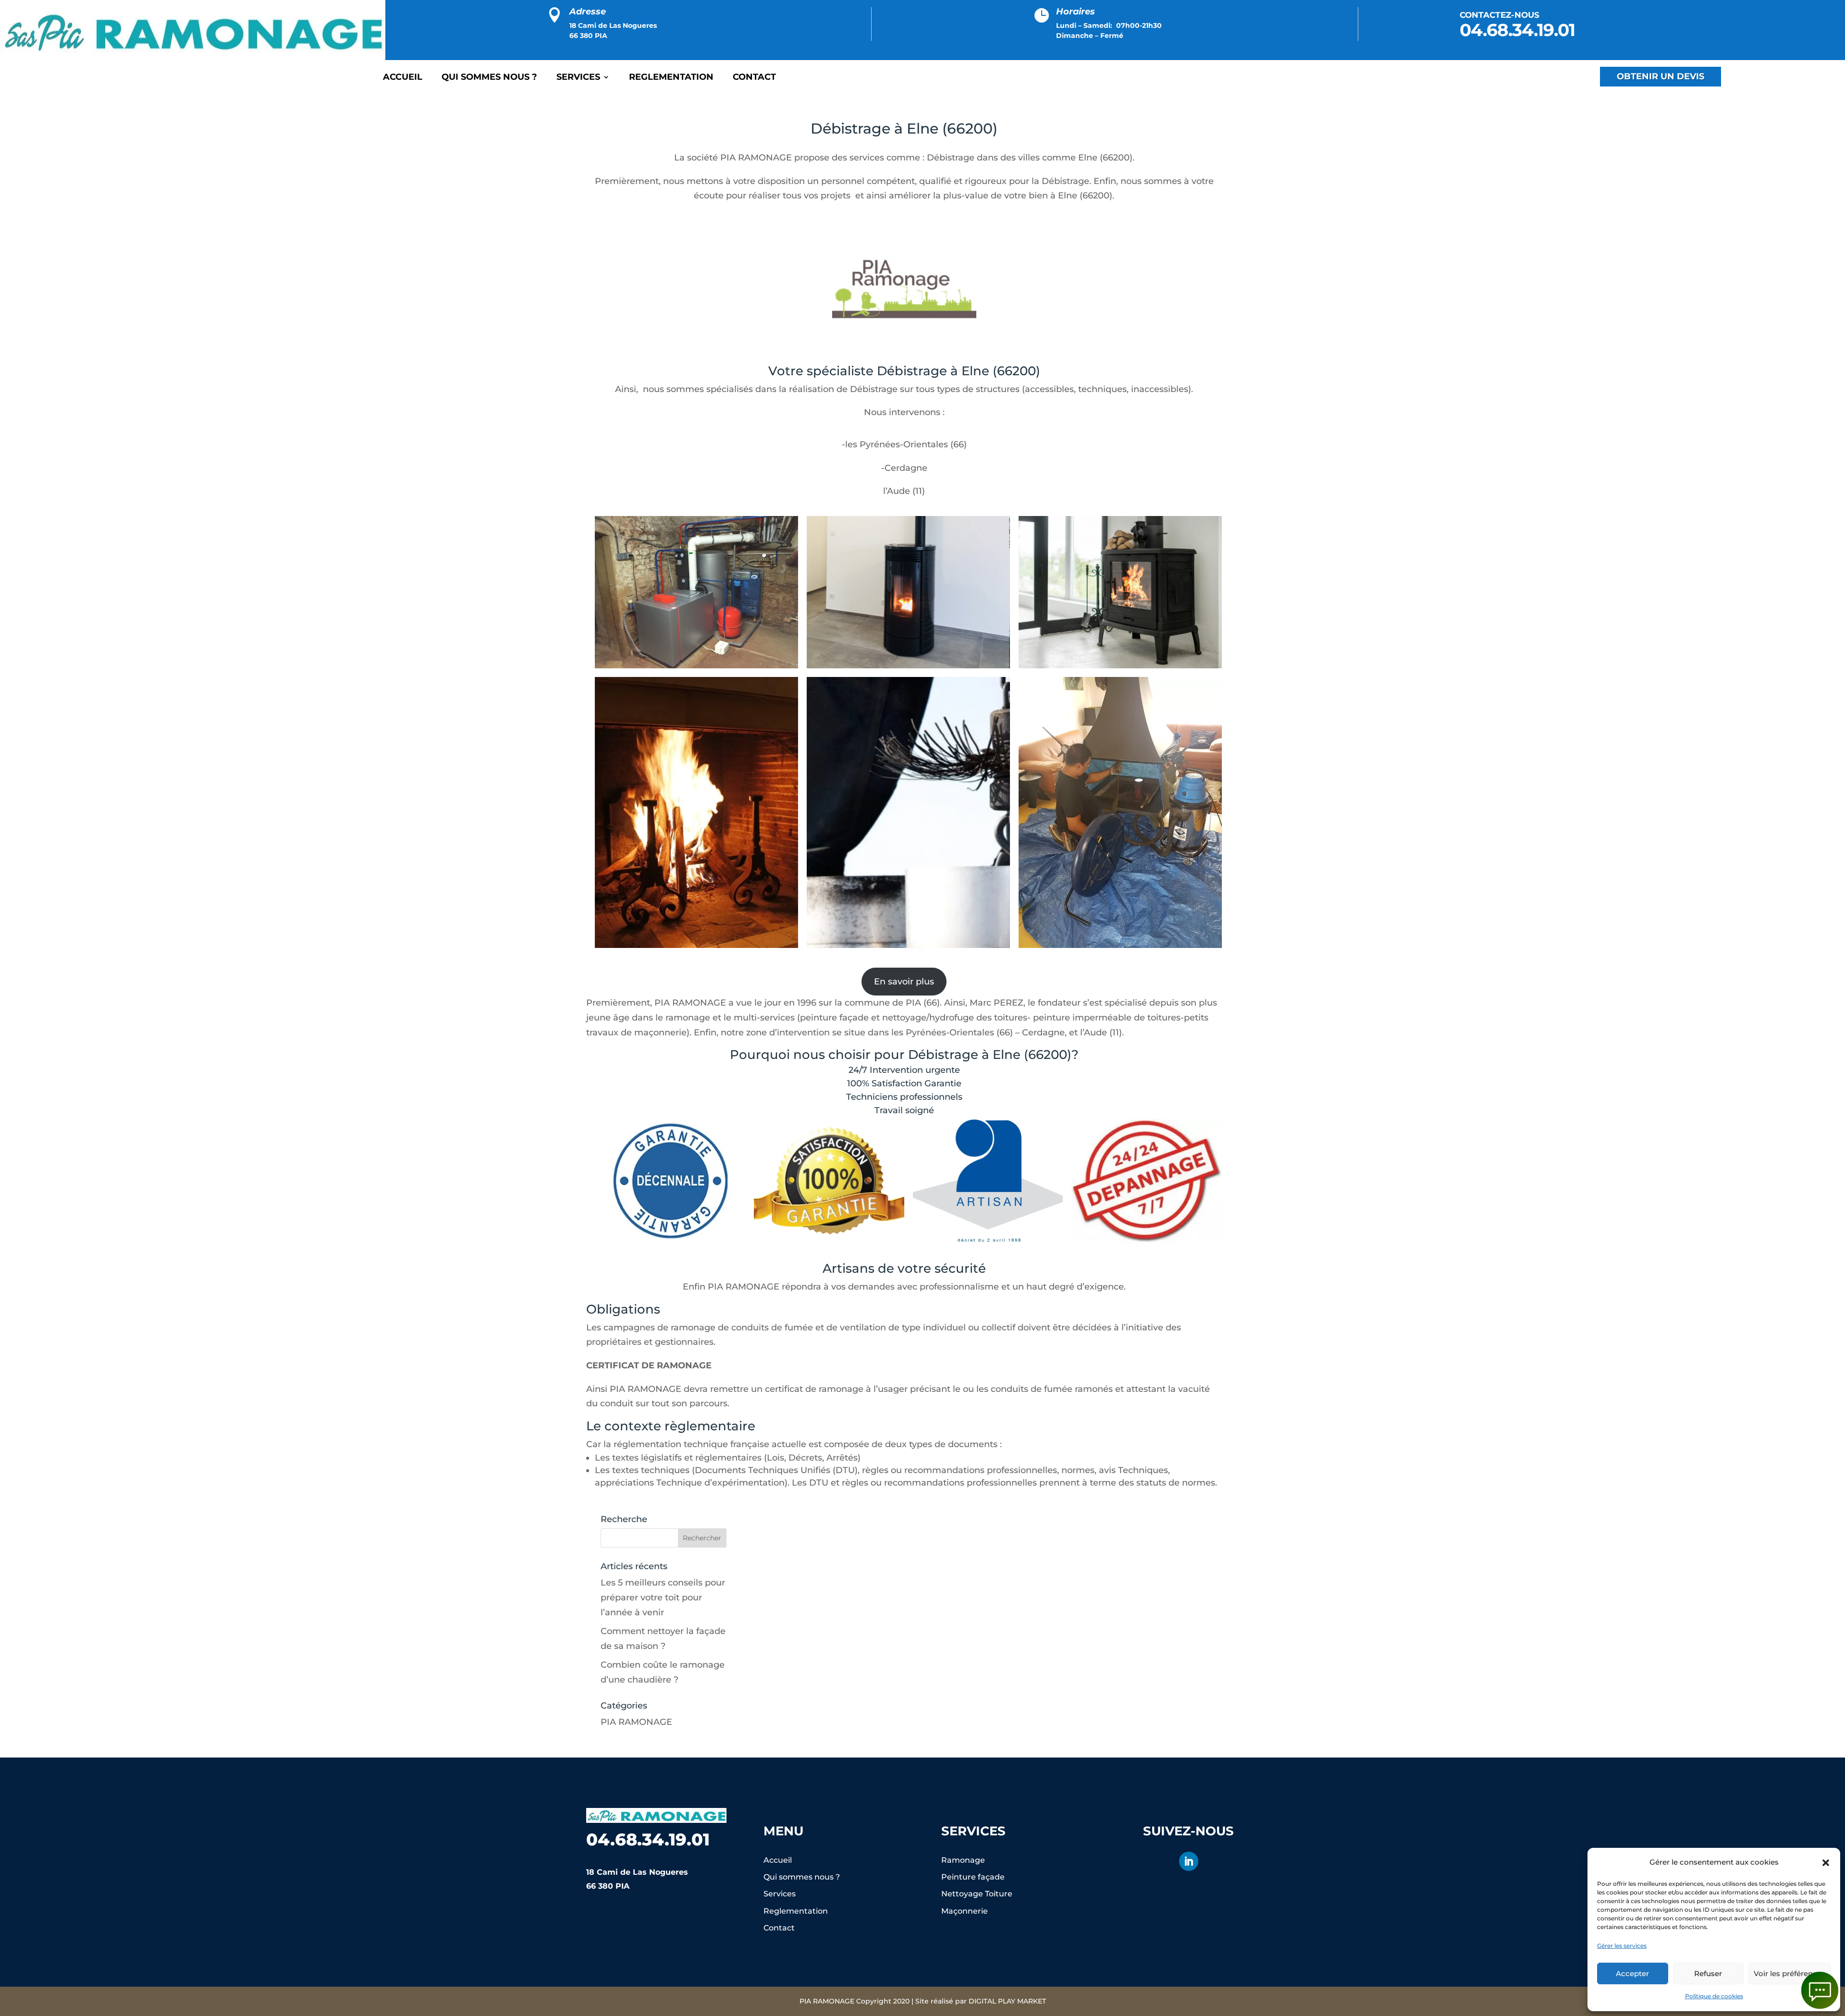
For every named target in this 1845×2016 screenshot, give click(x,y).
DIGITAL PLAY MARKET (1007, 2001)
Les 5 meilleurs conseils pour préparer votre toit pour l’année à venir (663, 1597)
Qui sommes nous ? (489, 78)
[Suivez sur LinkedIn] (1189, 1861)
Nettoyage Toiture (977, 1894)
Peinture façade (973, 1877)
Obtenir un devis (1660, 76)
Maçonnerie (965, 1911)
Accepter (1632, 1973)
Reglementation (671, 78)
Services (578, 78)
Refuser (1708, 1973)
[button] (1826, 1863)
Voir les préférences (1790, 1973)
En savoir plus (904, 982)
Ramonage (963, 1860)
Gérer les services (1622, 1946)
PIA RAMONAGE (636, 1722)
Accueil (403, 78)
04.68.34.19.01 (1517, 30)
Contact (754, 78)
